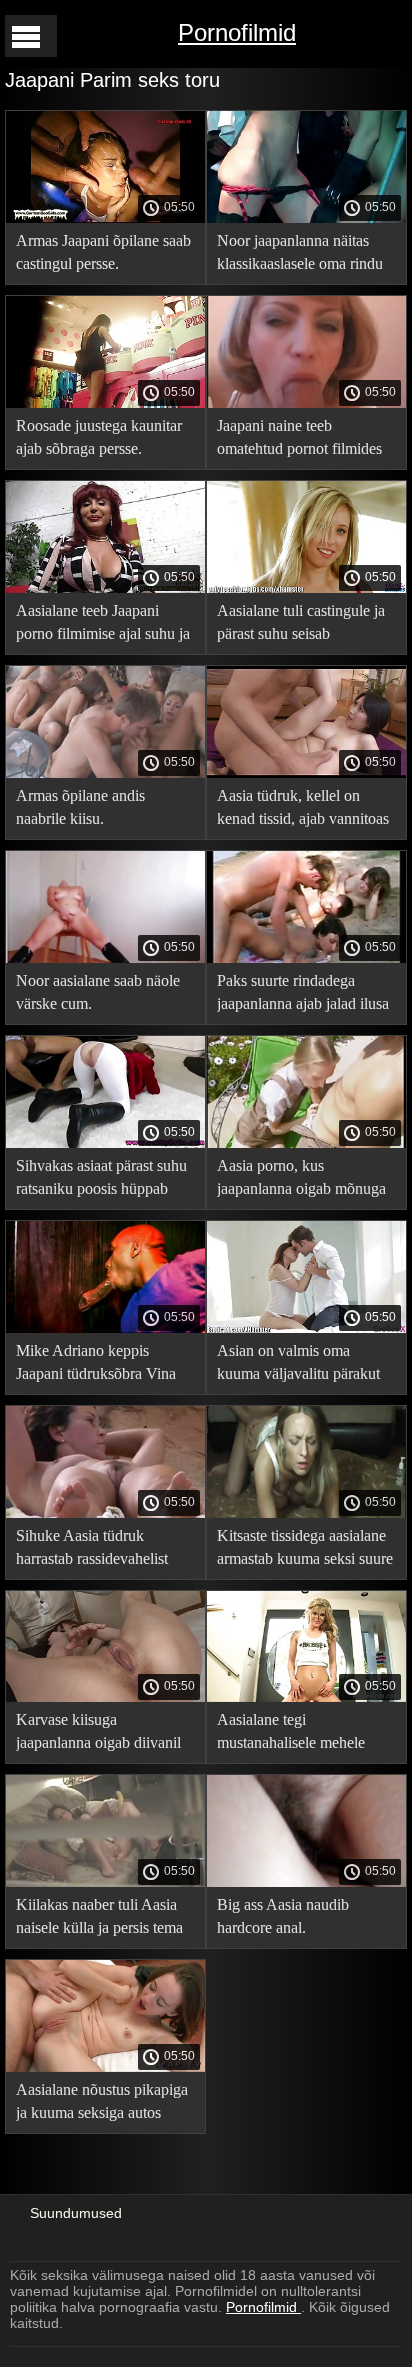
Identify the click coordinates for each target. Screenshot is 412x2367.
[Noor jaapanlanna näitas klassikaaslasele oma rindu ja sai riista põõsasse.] (306, 218)
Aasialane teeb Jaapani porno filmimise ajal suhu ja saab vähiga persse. (103, 625)
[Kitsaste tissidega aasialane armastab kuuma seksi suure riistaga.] (306, 1513)
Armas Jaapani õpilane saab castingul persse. (103, 252)
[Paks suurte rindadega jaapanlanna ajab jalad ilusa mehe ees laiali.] (306, 958)
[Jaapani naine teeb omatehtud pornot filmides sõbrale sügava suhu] (306, 403)
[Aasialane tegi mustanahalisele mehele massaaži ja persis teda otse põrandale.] (306, 1697)
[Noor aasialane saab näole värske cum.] (105, 958)
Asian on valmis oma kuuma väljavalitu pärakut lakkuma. (298, 1365)
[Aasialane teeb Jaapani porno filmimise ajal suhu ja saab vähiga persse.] (105, 588)
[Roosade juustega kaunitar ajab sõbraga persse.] (105, 403)
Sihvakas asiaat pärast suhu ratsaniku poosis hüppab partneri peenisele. (101, 1180)
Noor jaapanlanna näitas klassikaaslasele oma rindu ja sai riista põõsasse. (300, 255)
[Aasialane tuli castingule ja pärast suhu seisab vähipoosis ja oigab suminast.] (306, 588)
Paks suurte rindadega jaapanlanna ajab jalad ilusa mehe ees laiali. (303, 995)
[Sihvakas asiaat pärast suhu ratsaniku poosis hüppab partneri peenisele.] (105, 1143)
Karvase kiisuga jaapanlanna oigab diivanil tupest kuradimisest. (98, 1734)
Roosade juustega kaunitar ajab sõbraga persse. (99, 437)
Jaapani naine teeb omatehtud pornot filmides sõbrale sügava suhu (299, 440)
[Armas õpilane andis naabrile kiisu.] (105, 773)
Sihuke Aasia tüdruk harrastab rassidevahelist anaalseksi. (92, 1550)
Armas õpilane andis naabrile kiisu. (80, 807)
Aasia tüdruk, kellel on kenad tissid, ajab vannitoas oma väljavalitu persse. (303, 810)
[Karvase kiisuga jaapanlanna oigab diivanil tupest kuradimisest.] (105, 1697)
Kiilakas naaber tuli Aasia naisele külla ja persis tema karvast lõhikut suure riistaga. (99, 1919)
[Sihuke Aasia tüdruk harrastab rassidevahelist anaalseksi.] (105, 1513)
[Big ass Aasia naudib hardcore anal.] (306, 1882)
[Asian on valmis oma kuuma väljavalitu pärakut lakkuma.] (306, 1328)
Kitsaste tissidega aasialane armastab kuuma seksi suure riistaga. (305, 1550)
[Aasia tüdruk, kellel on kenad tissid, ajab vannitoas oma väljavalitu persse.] (306, 773)
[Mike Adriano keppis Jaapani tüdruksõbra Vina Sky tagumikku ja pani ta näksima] (105, 1328)
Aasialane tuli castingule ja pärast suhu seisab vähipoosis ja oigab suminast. (301, 625)
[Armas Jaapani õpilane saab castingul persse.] (105, 218)
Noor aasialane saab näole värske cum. (98, 992)
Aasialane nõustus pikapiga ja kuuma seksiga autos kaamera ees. (102, 2104)
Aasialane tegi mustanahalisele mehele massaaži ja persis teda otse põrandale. (302, 1734)
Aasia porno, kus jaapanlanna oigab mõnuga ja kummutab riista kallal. (301, 1180)
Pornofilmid (237, 32)
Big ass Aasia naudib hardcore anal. (283, 1916)
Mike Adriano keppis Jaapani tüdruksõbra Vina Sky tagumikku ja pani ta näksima (96, 1365)
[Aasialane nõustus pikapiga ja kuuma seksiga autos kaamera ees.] (105, 2067)
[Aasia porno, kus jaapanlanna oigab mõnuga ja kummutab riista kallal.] (306, 1143)
